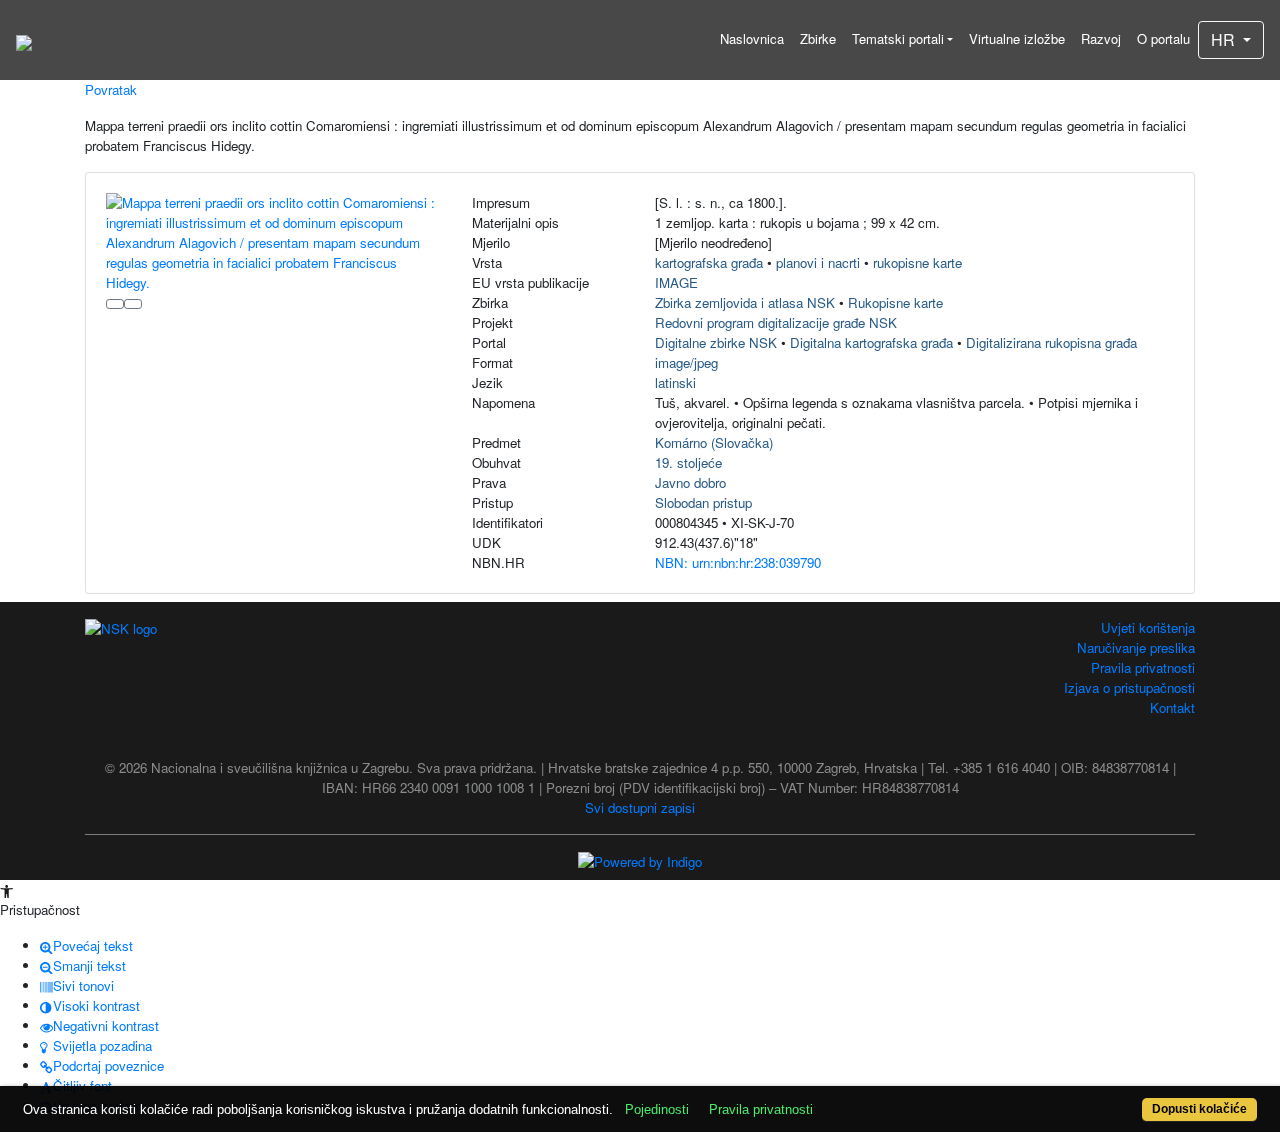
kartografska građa (709, 262)
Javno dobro (690, 482)
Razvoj (1101, 38)
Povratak (111, 89)
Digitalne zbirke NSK (716, 342)
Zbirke (818, 38)
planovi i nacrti (818, 262)
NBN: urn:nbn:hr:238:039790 (738, 562)
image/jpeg (686, 362)
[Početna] (24, 40)
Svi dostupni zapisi (640, 807)
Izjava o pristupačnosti (1129, 687)
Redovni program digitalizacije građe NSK (776, 322)
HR (1225, 39)
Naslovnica (752, 38)
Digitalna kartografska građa (871, 342)
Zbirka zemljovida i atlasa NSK (745, 302)
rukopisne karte (917, 262)
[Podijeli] (133, 304)
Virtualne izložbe (1017, 38)
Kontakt (1172, 707)
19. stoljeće (688, 462)
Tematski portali (898, 38)
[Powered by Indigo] (640, 860)
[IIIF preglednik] (115, 304)
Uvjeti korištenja (1148, 627)
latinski (675, 382)
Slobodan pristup (703, 502)
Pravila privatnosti (1143, 667)
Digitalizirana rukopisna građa (1051, 342)
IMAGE (676, 282)
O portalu (1163, 38)
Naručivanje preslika (1136, 647)
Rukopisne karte (895, 302)
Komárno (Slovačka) (714, 442)
